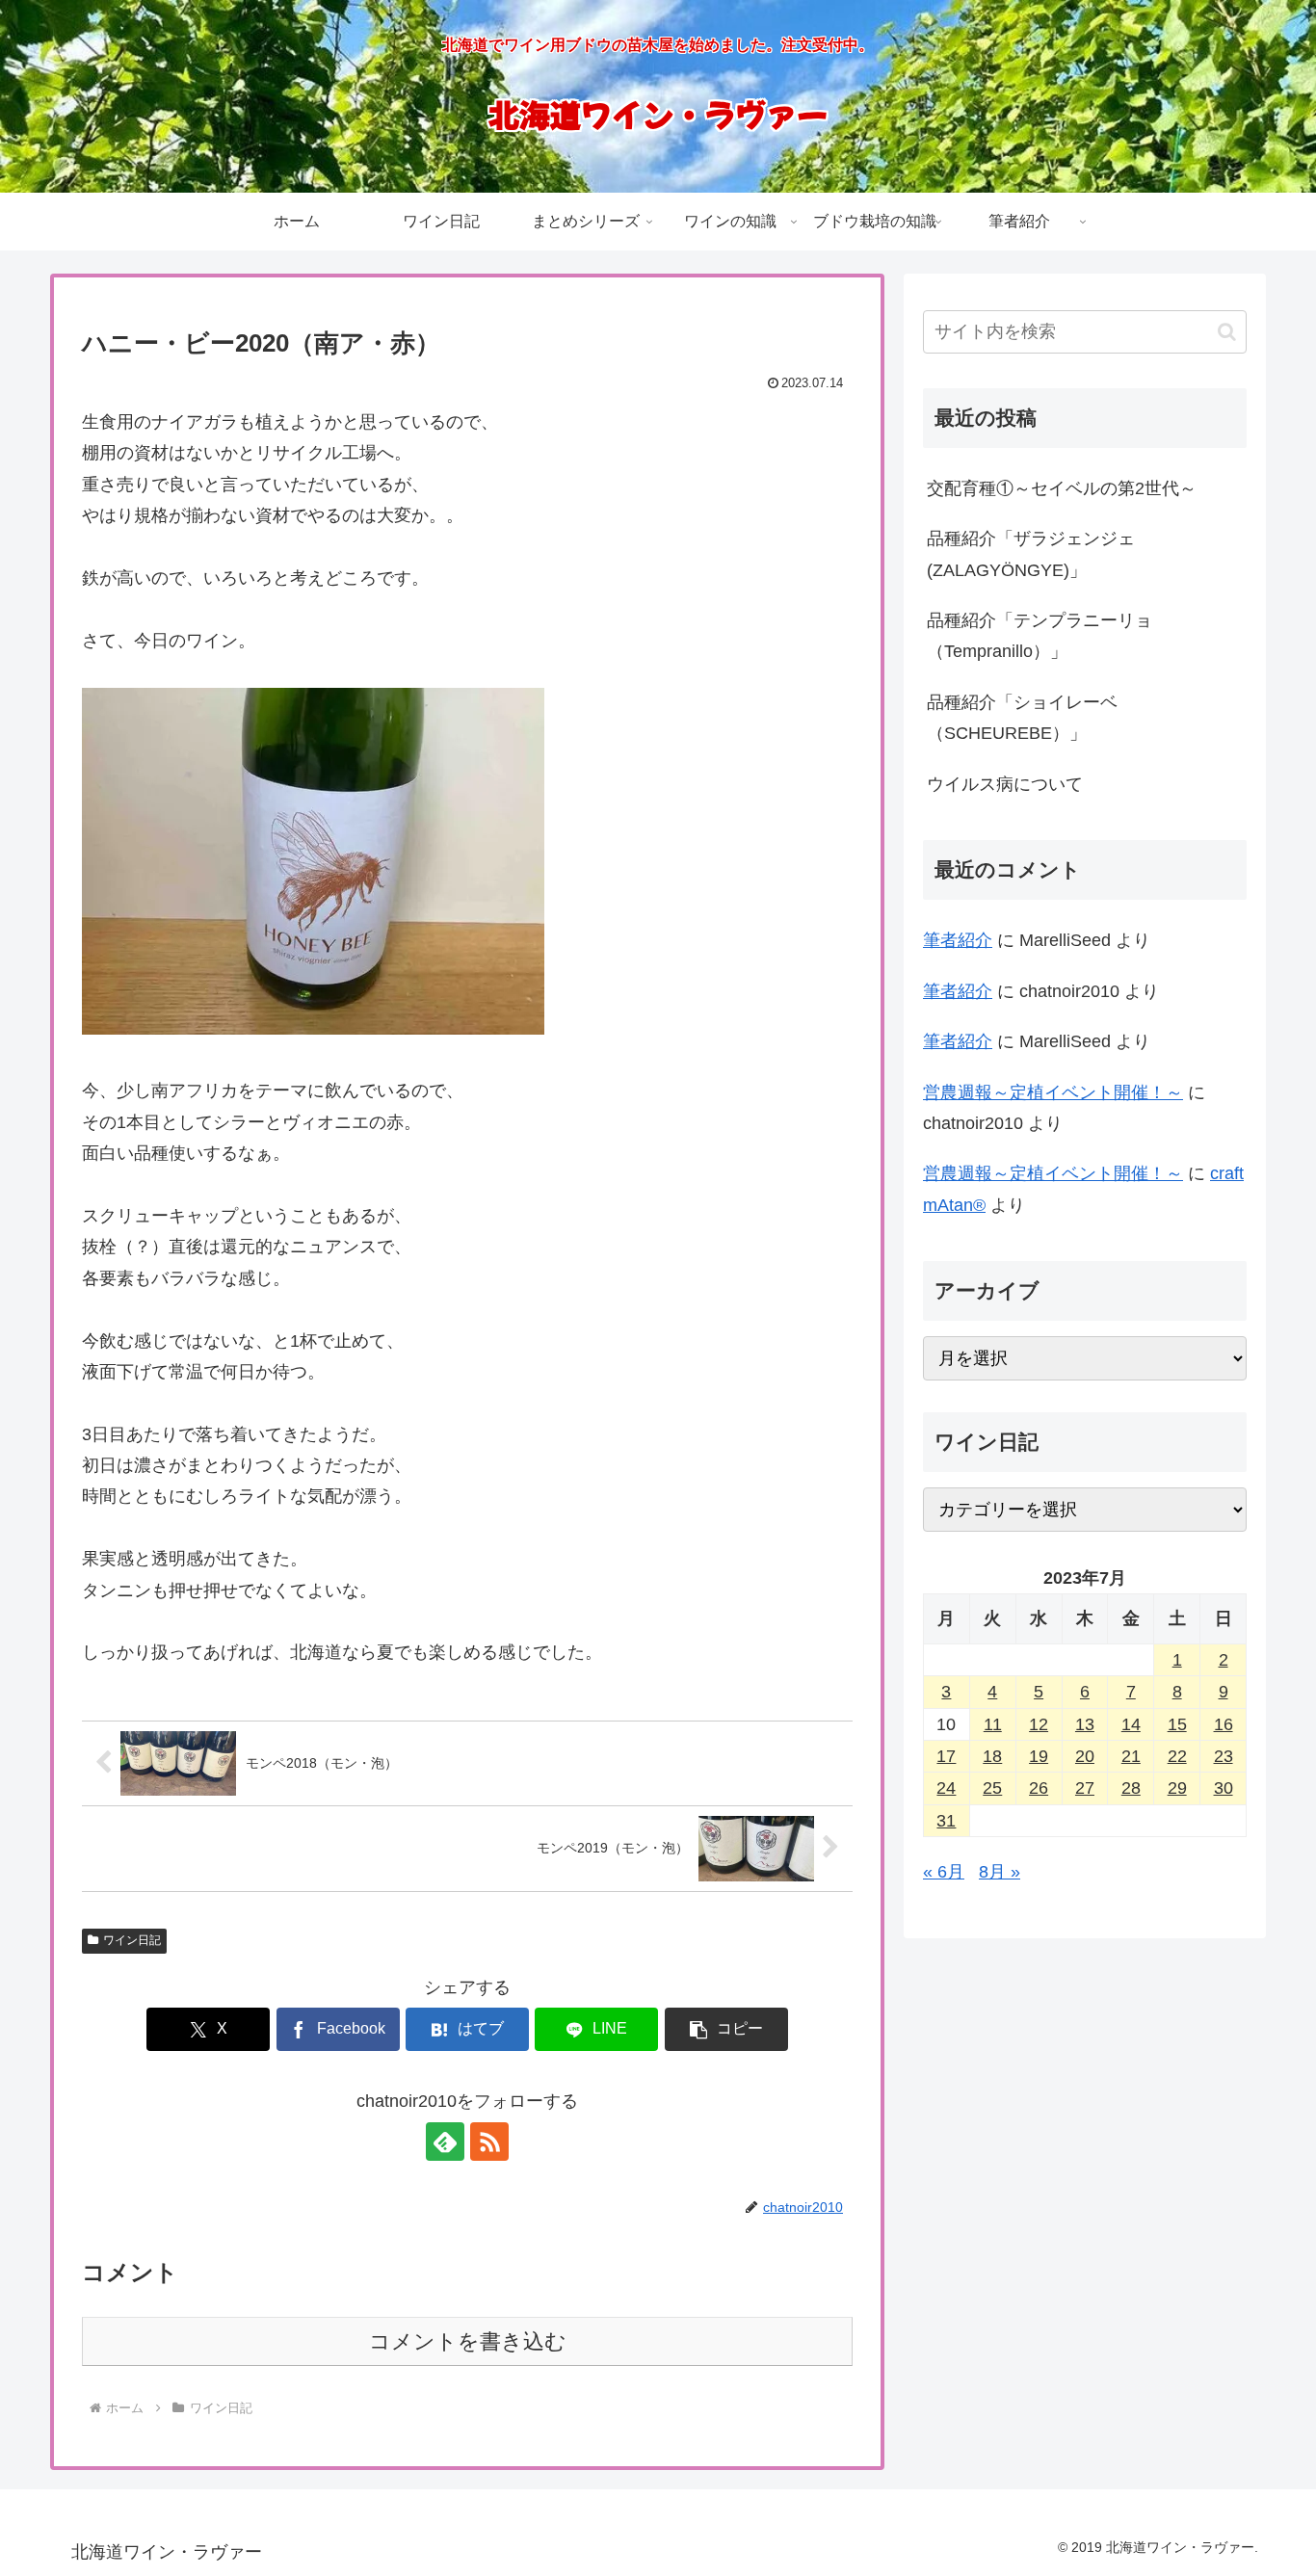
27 (1085, 1788)
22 (1177, 1756)
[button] (726, 2029)
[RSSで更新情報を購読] (489, 2142)
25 (992, 1788)
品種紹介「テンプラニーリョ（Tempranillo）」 (1040, 636)
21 (1131, 1756)
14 (1131, 1724)
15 (1177, 1724)
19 (1039, 1756)
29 (1177, 1788)
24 (946, 1788)
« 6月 (944, 1872)
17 (946, 1756)
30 (1224, 1788)
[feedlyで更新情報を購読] (445, 2142)
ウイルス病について (1005, 784)
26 (1039, 1788)
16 (1224, 1724)
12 (1039, 1724)
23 (1224, 1756)
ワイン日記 (132, 1940)
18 (992, 1756)
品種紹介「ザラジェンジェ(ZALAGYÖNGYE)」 (1031, 554)
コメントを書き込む (468, 2341)
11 (993, 1724)
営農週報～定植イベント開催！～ (1053, 1092)
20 (1085, 1756)
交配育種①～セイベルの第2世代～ (1062, 488)
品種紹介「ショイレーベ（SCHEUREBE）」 (1022, 718)
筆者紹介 (958, 940)
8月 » (1000, 1872)
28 (1131, 1788)
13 (1085, 1724)
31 (946, 1821)
